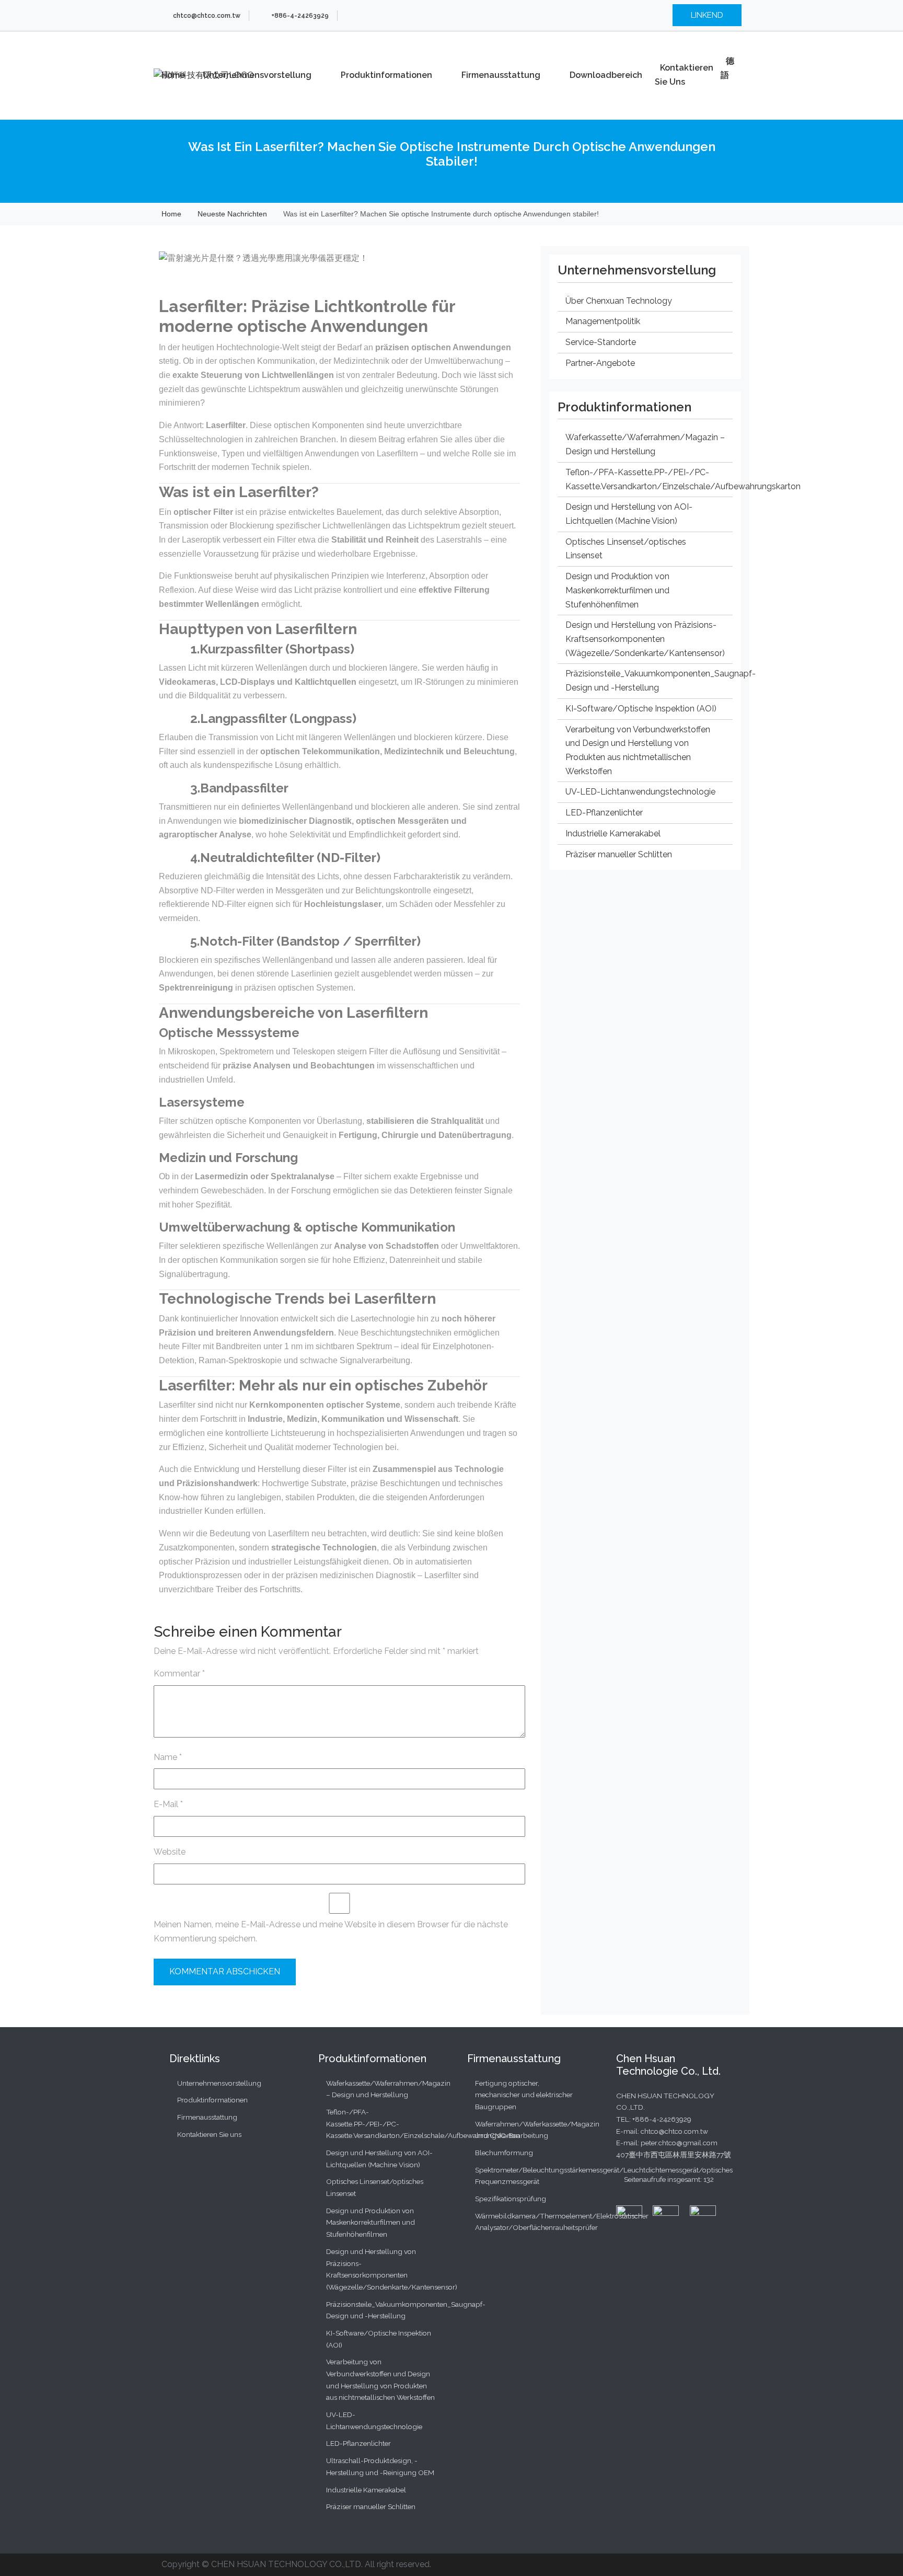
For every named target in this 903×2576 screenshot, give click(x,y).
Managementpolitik (603, 321)
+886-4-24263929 (662, 2119)
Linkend (707, 15)
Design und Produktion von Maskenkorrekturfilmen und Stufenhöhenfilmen (617, 590)
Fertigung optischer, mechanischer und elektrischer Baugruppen (524, 2095)
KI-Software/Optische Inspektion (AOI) (641, 709)
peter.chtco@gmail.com (679, 2143)
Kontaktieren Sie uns (684, 75)
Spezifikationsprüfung (511, 2199)
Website (170, 1852)
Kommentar (179, 1674)
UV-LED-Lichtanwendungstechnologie (640, 792)
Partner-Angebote (600, 363)
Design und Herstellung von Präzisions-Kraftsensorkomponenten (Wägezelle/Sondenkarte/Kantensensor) (645, 639)
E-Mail (168, 1804)
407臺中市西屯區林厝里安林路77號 (674, 2155)
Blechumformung (504, 2153)
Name (168, 1757)
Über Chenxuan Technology (619, 301)
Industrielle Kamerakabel (613, 833)
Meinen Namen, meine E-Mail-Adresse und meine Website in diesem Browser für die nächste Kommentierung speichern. (331, 1931)
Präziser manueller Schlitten (619, 854)
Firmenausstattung (501, 75)
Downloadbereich (606, 75)
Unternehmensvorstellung (257, 75)
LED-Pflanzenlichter (604, 813)
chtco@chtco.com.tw (674, 2131)
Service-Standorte (601, 342)
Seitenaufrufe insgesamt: (664, 2179)
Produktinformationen (386, 75)
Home (173, 75)
